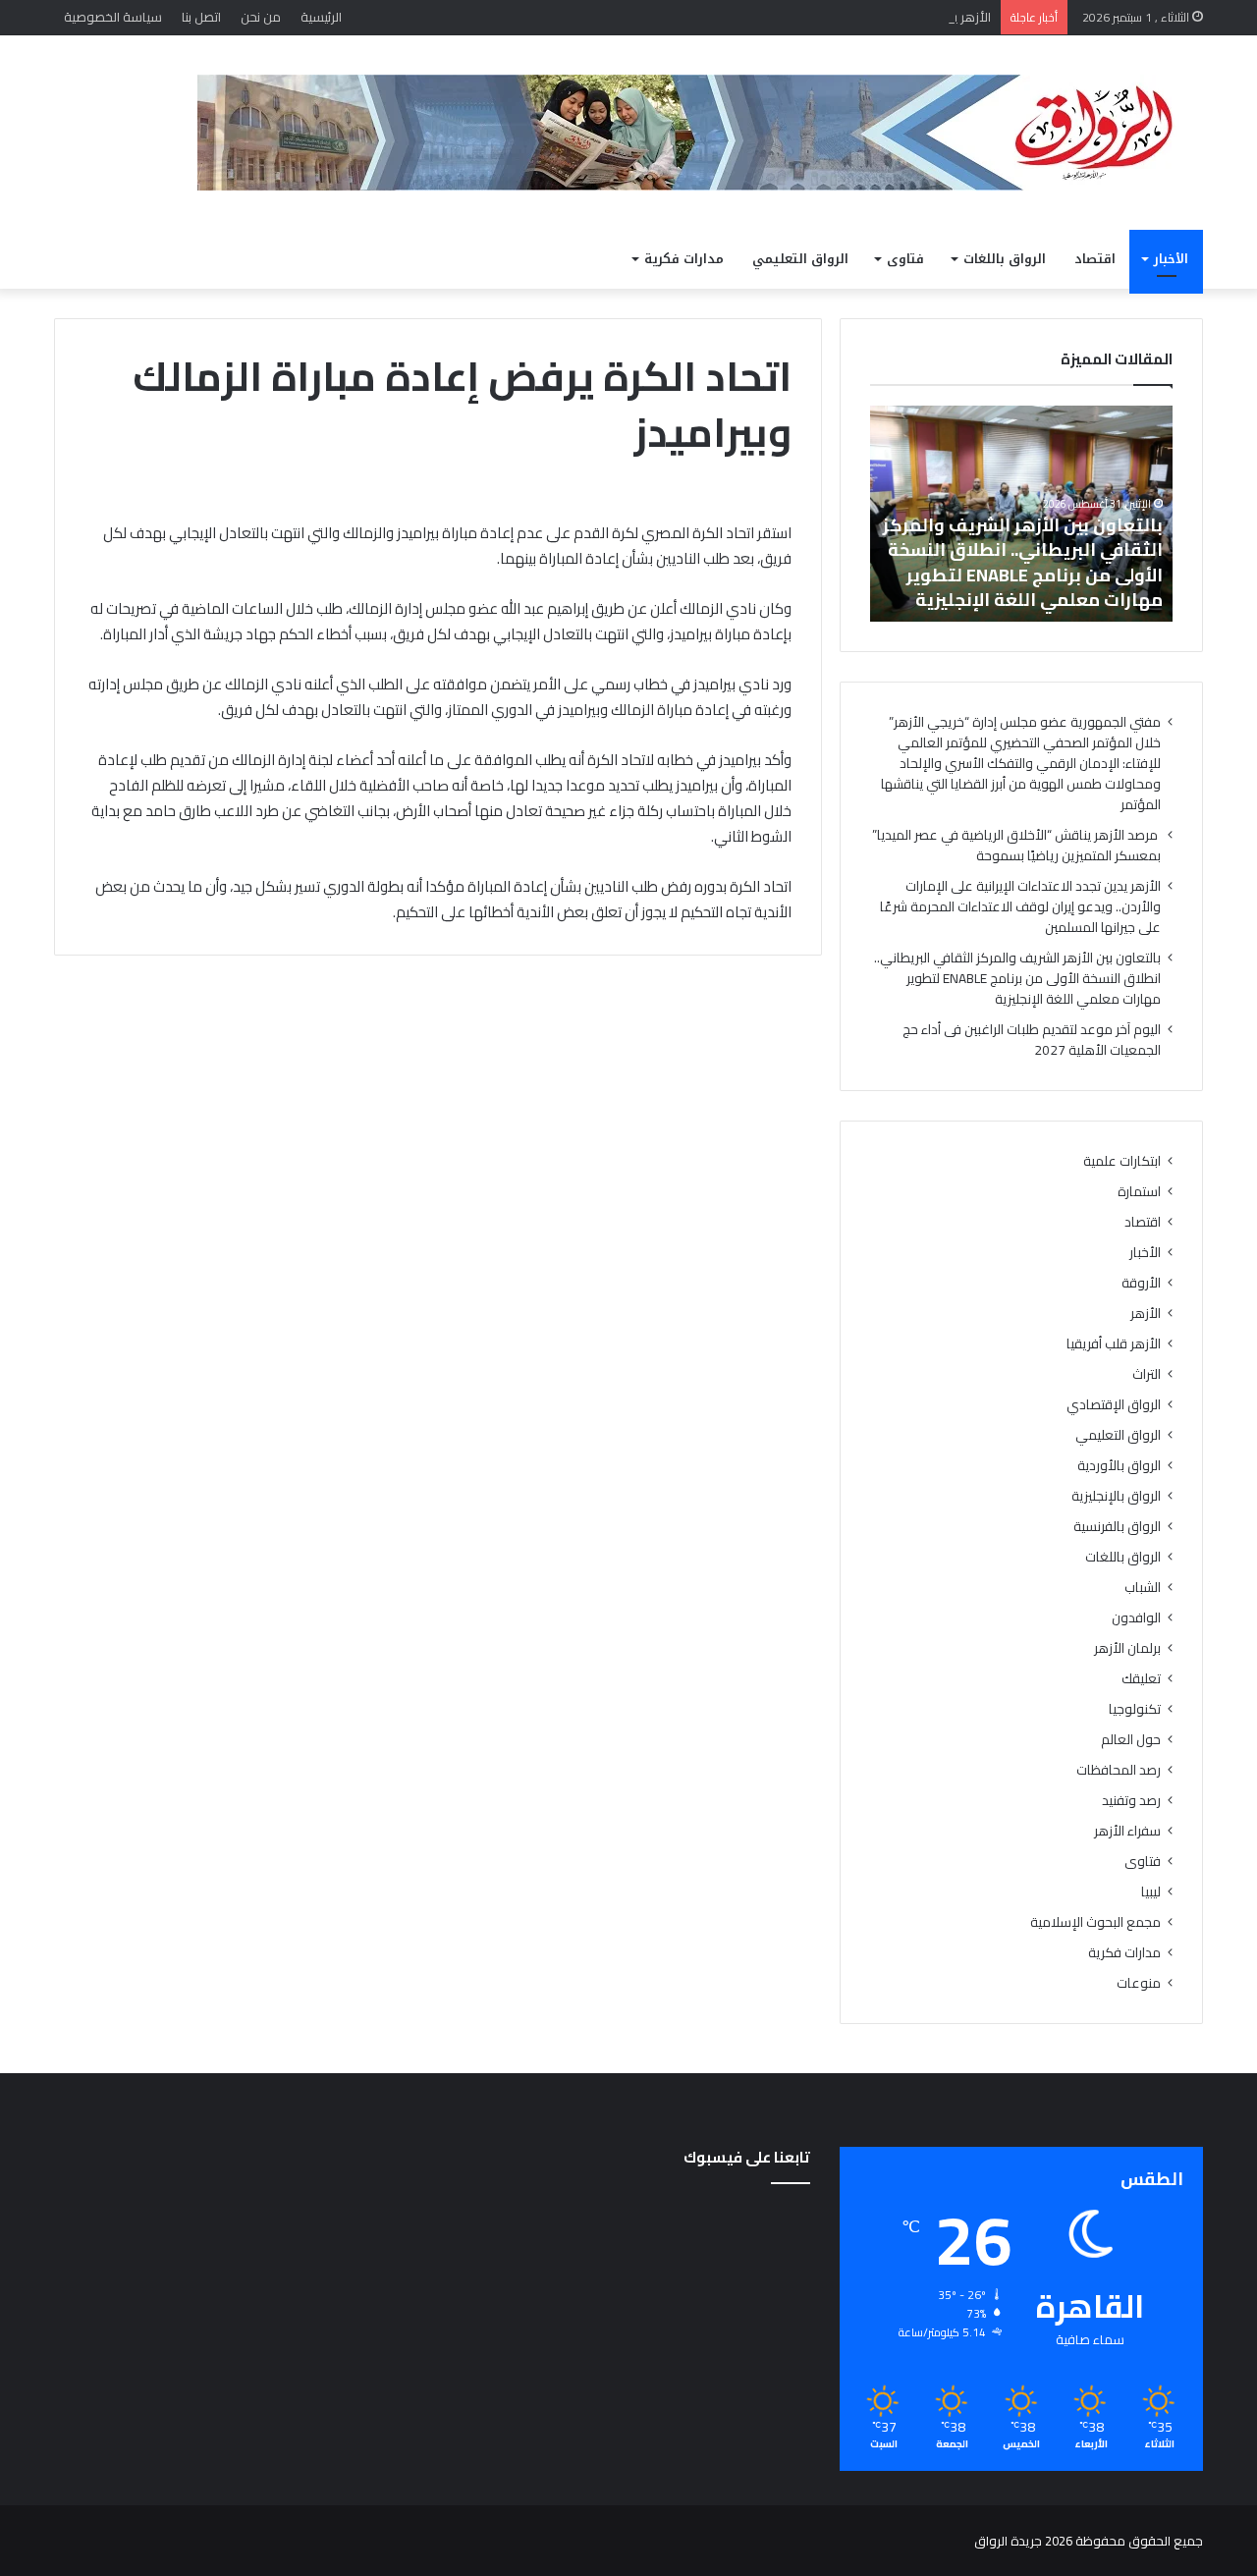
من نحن (261, 17)
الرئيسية (321, 17)
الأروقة (1141, 1283)
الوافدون (1136, 1618)
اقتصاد (1095, 259)
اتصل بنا (201, 17)
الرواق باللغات (1005, 259)
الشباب (1143, 1588)
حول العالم (1131, 1740)
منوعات (1139, 1983)
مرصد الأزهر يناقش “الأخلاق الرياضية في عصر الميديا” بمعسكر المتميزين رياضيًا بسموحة (1016, 845)
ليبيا (1151, 1892)
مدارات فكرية (684, 259)
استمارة (1139, 1192)
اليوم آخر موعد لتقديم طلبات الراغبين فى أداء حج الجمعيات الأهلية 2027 (1032, 1040)
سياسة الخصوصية (113, 17)
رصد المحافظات (1119, 1770)
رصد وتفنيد (1131, 1801)
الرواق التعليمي (800, 259)
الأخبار (1171, 259)
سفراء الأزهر (1127, 1831)
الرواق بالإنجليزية (1116, 1496)
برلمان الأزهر (1127, 1648)
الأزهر (1146, 1314)
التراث (1147, 1374)
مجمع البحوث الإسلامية (1095, 1922)
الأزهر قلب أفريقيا (1114, 1344)
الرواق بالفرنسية (1117, 1527)
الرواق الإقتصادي (1114, 1405)
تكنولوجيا (1135, 1709)
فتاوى (905, 259)
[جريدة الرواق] (700, 133)
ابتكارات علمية (1122, 1161)
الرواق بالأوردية (1119, 1466)
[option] (1021, 514)
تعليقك (1141, 1679)
